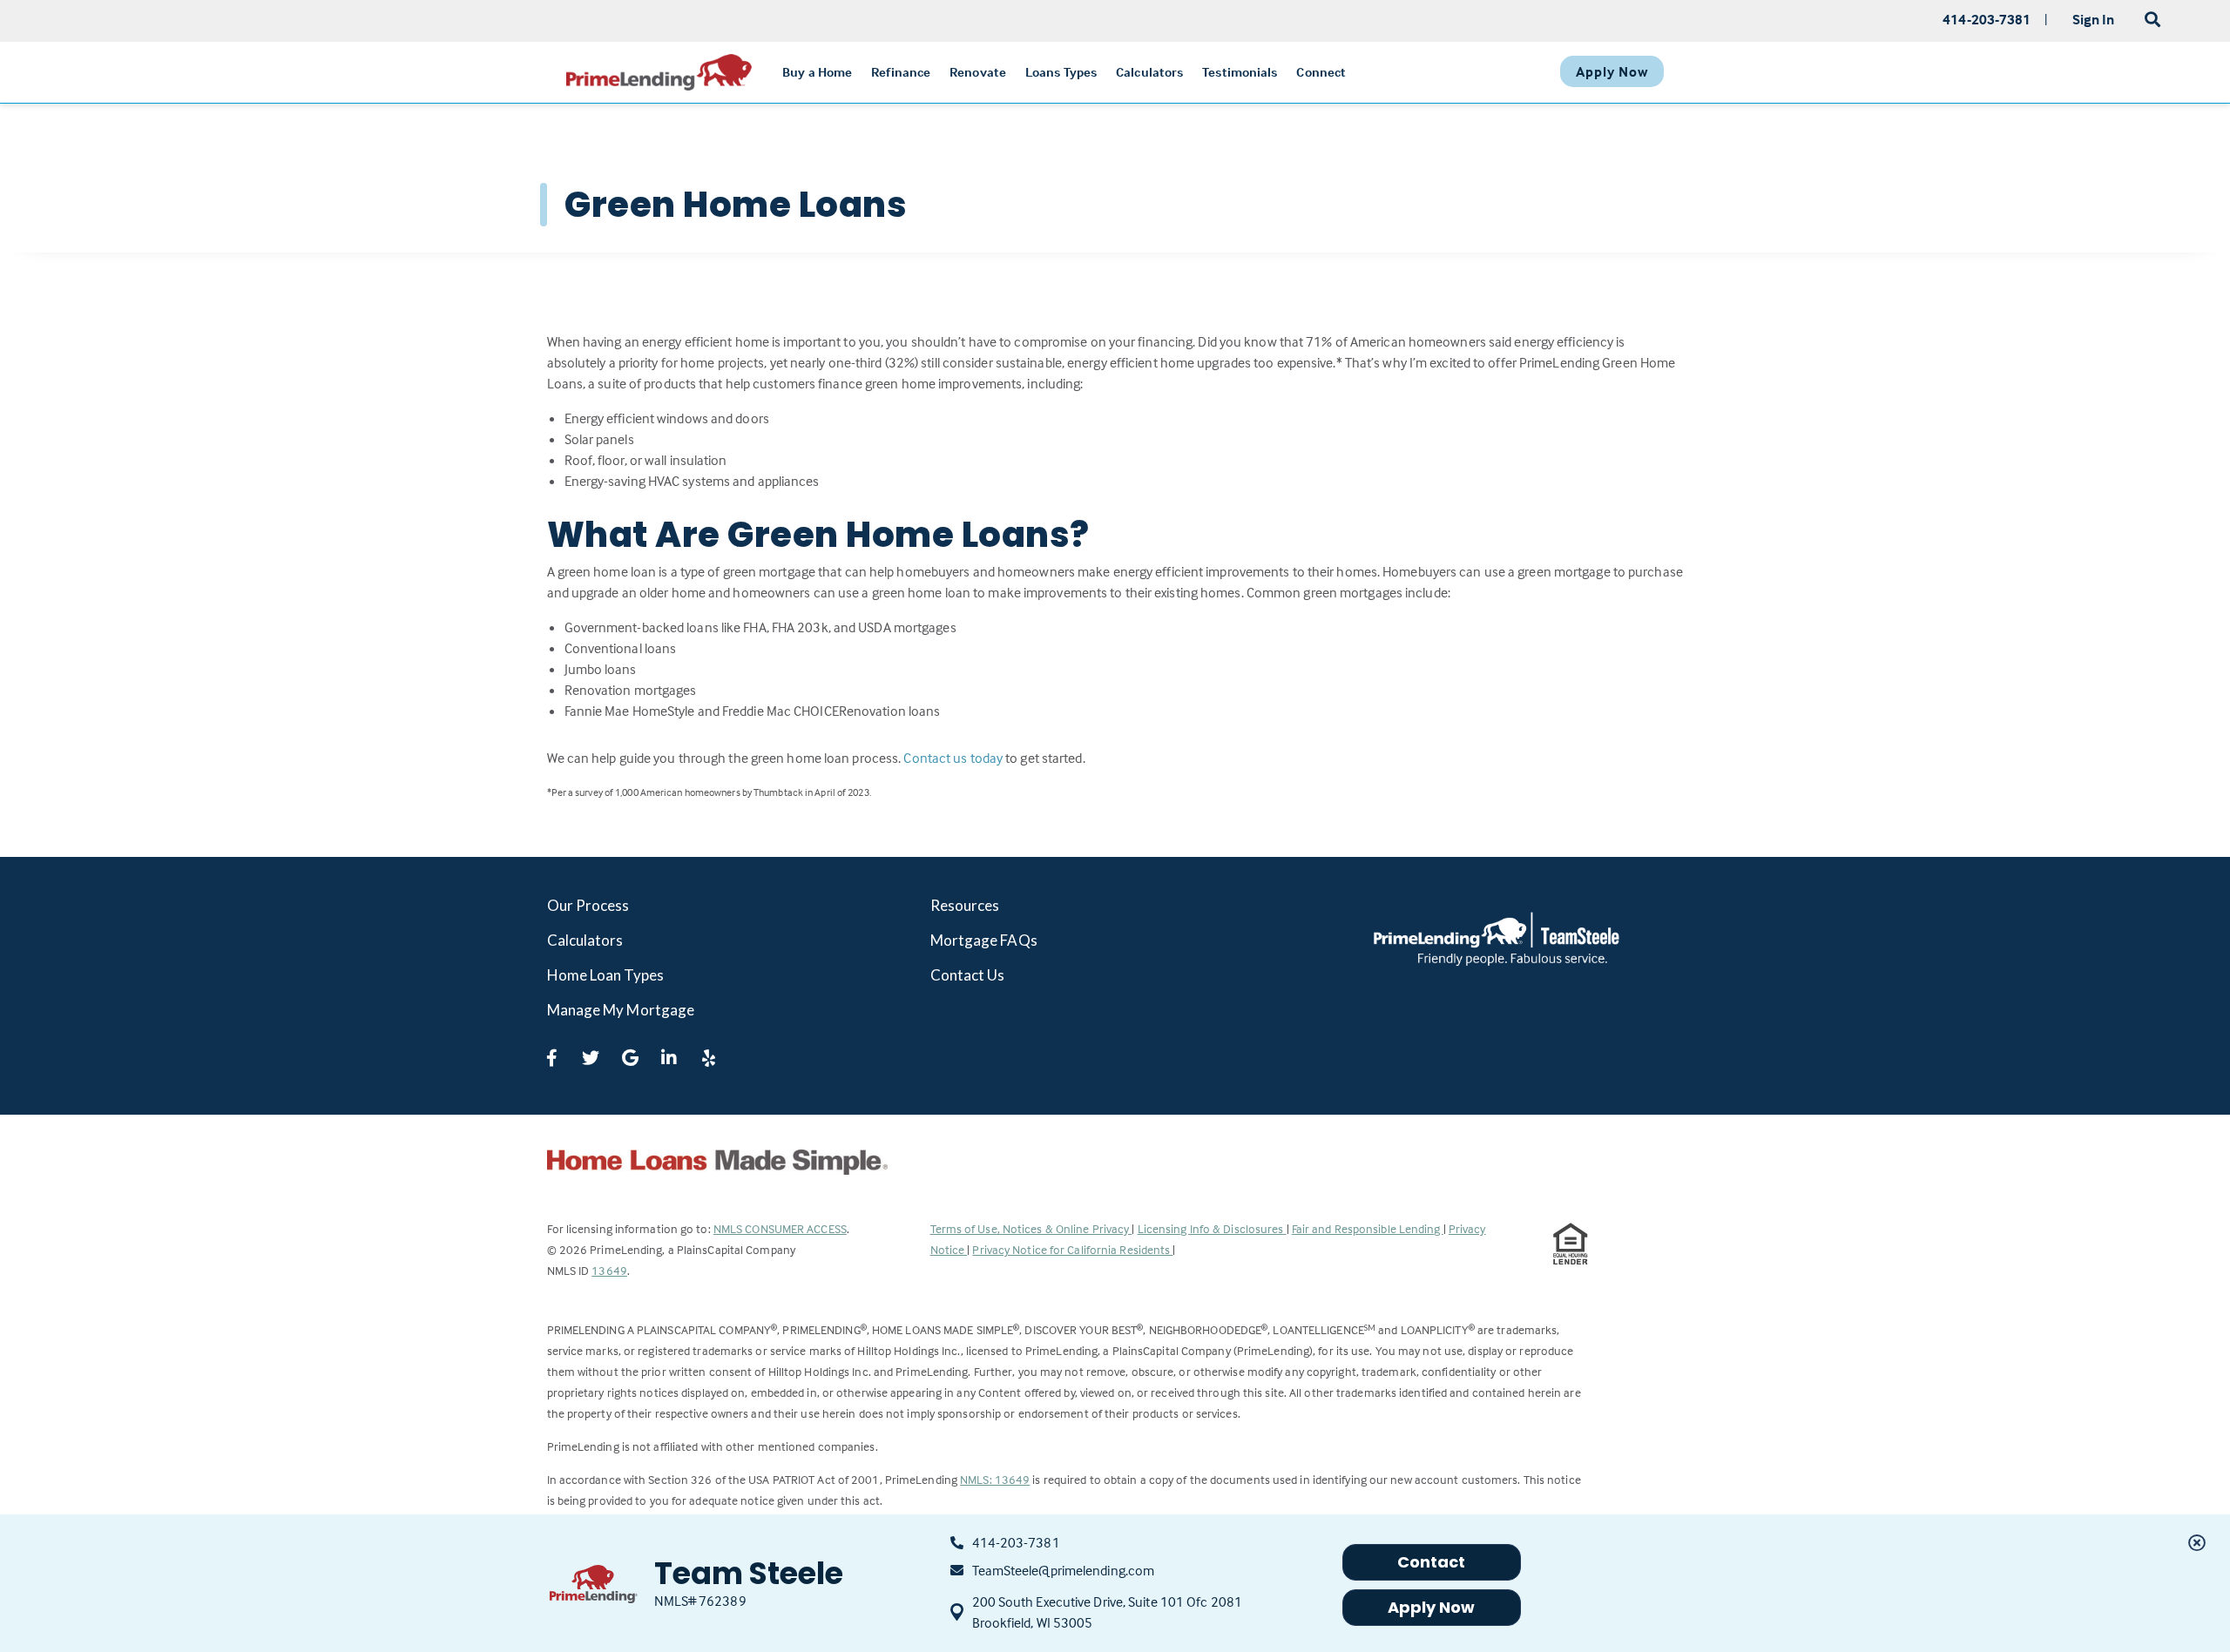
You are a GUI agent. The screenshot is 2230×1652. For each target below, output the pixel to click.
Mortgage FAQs (984, 940)
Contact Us (968, 975)
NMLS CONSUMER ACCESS (780, 1228)
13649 (609, 1270)
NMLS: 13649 (995, 1479)
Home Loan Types (606, 975)
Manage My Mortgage (621, 1010)
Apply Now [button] (1432, 1607)
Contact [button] (1432, 1562)
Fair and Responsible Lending (1368, 1228)
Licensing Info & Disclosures (1212, 1228)
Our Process (588, 905)
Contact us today (953, 758)
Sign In (2094, 19)
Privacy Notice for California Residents (1072, 1249)
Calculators (585, 940)
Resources (965, 905)
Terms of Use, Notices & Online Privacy (1031, 1228)
